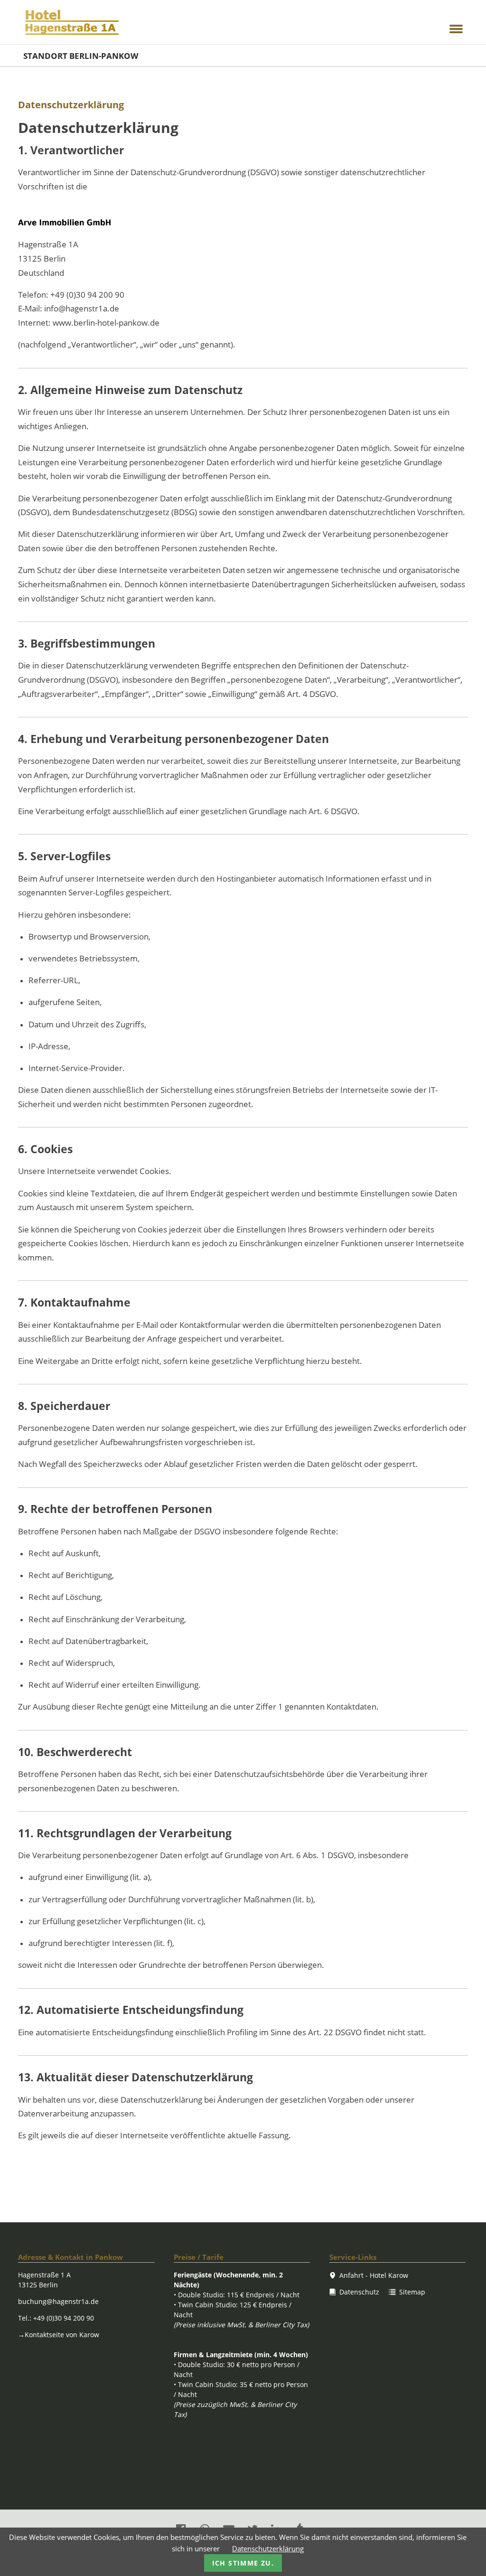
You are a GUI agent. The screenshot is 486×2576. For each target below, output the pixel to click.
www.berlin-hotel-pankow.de (106, 323)
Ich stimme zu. (243, 2563)
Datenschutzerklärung (268, 2548)
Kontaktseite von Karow (59, 2335)
